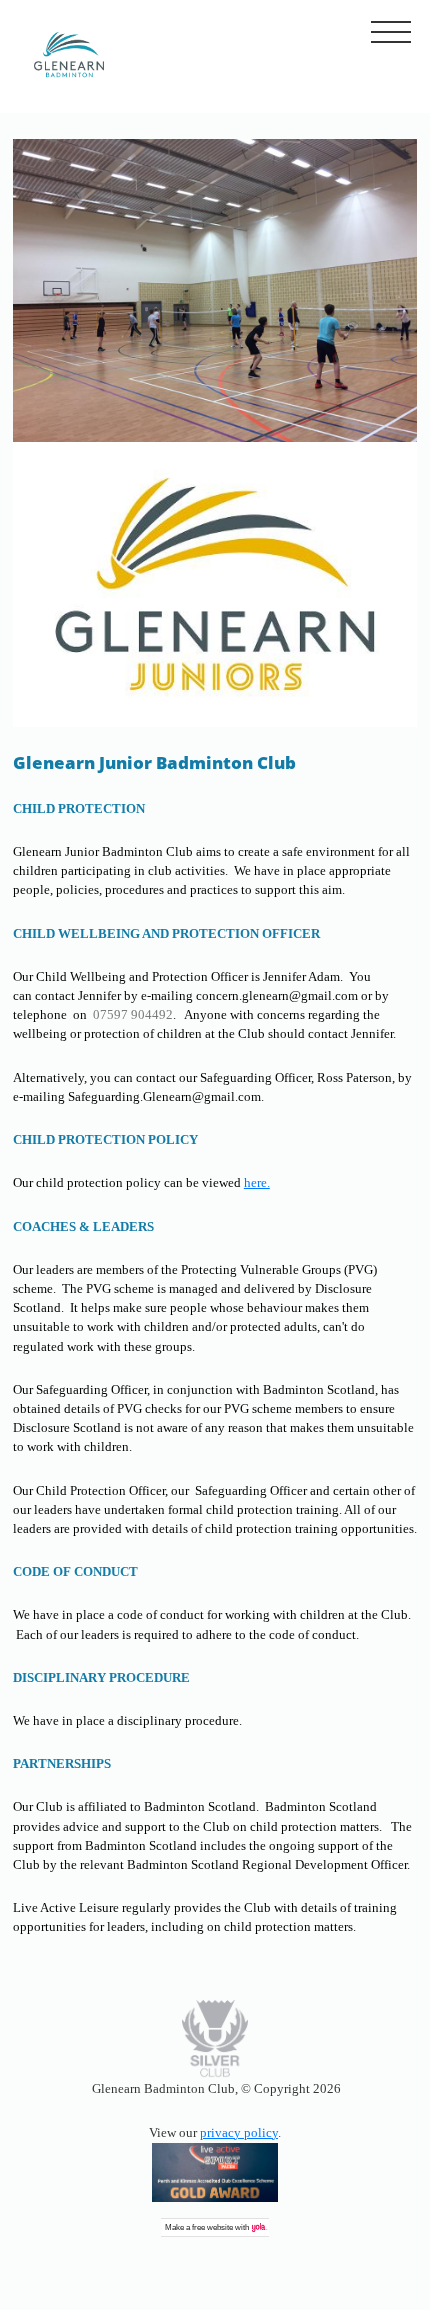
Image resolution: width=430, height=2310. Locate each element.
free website (212, 2227)
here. (257, 1183)
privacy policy (239, 2133)
